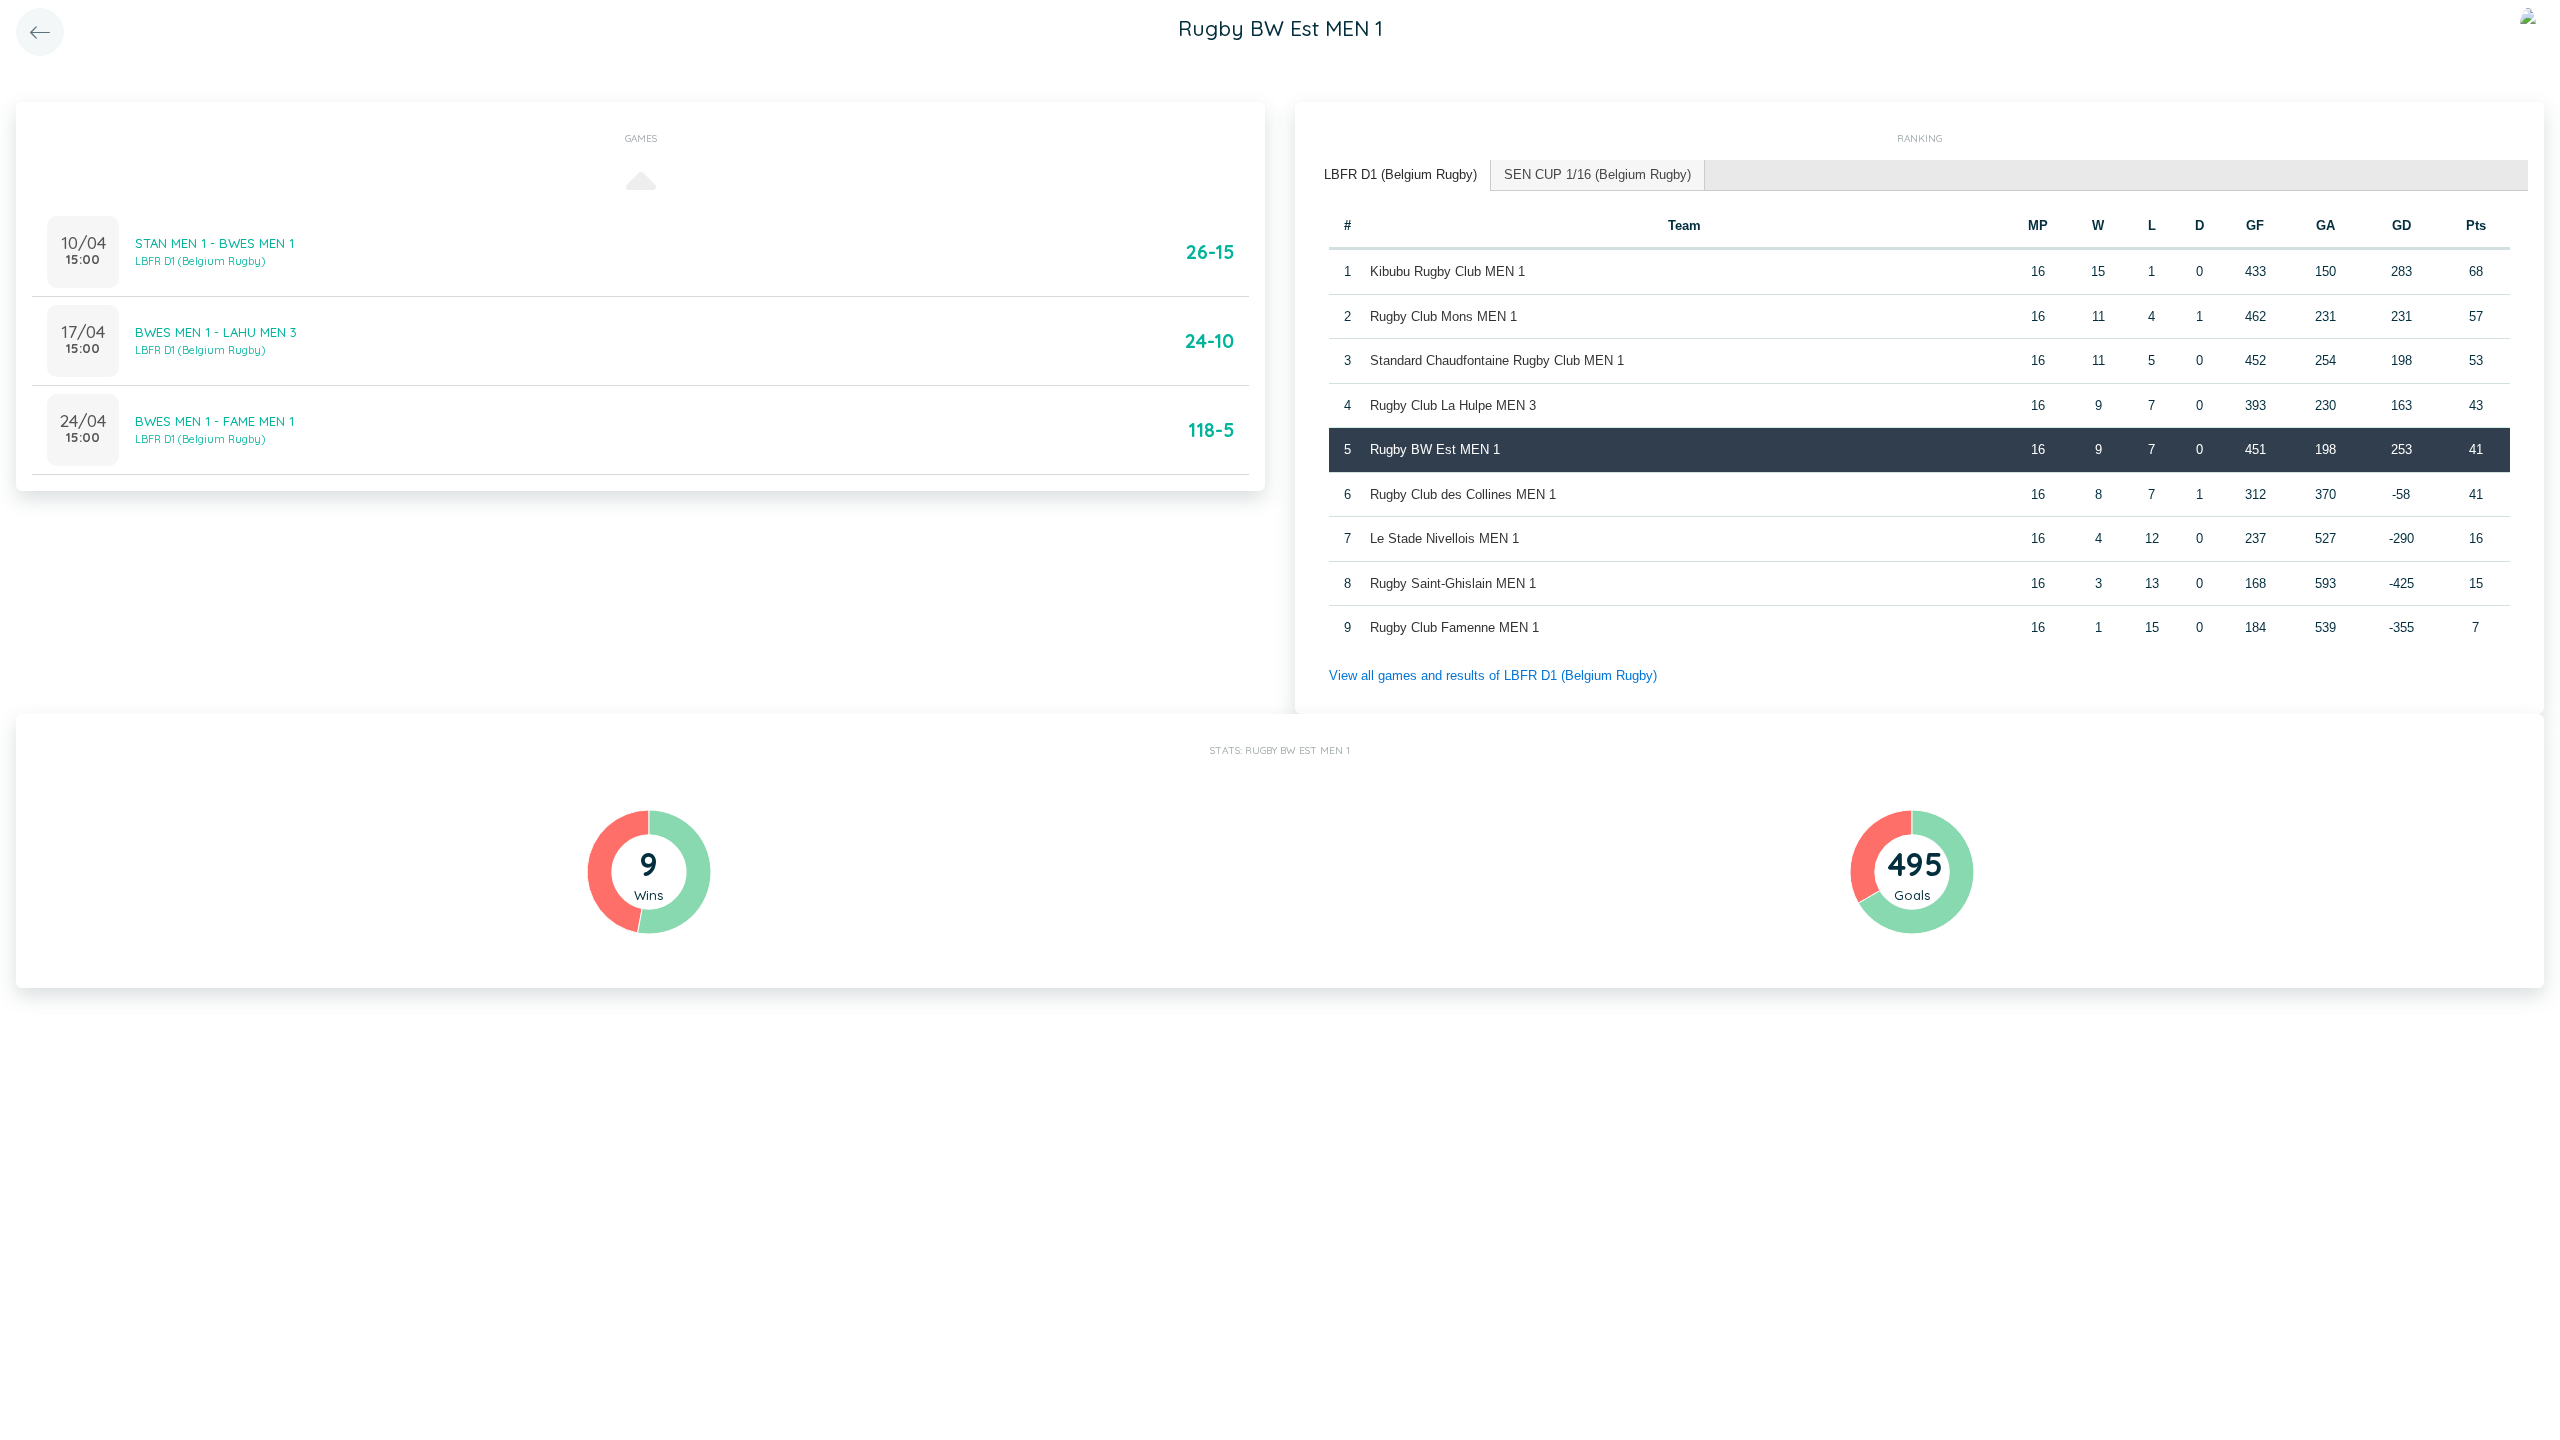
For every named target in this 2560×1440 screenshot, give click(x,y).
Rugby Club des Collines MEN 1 (1463, 494)
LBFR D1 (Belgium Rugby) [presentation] (1400, 174)
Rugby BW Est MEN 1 (1435, 449)
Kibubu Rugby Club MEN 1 (1447, 271)
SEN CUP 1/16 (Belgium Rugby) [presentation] (1597, 174)
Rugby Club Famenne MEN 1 (1454, 627)
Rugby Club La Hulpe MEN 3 (1453, 405)
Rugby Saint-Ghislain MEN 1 (1453, 583)
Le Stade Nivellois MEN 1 (1444, 538)
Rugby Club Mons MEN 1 (1443, 316)
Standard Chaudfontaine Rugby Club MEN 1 (1497, 360)
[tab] (1401, 175)
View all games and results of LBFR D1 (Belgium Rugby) (1493, 675)
